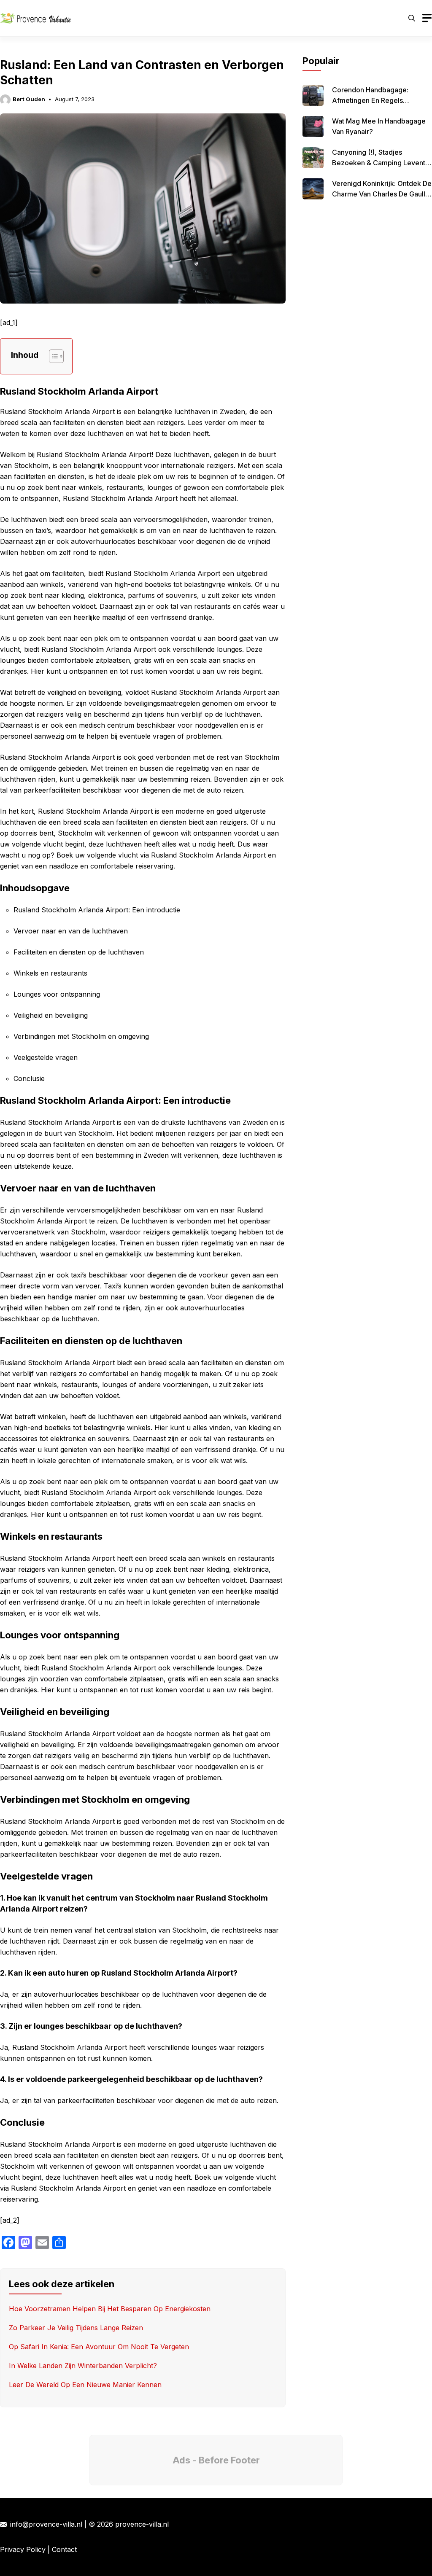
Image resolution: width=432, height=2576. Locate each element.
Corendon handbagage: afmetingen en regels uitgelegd (370, 100)
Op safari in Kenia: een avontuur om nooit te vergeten (99, 2347)
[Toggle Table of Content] (52, 356)
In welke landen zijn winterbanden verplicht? (83, 2366)
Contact (64, 2549)
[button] (412, 18)
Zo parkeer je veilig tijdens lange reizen (76, 2328)
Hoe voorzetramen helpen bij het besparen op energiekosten (110, 2309)
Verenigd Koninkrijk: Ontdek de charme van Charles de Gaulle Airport (382, 194)
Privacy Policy (23, 2549)
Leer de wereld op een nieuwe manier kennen (85, 2385)
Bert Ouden (29, 99)
